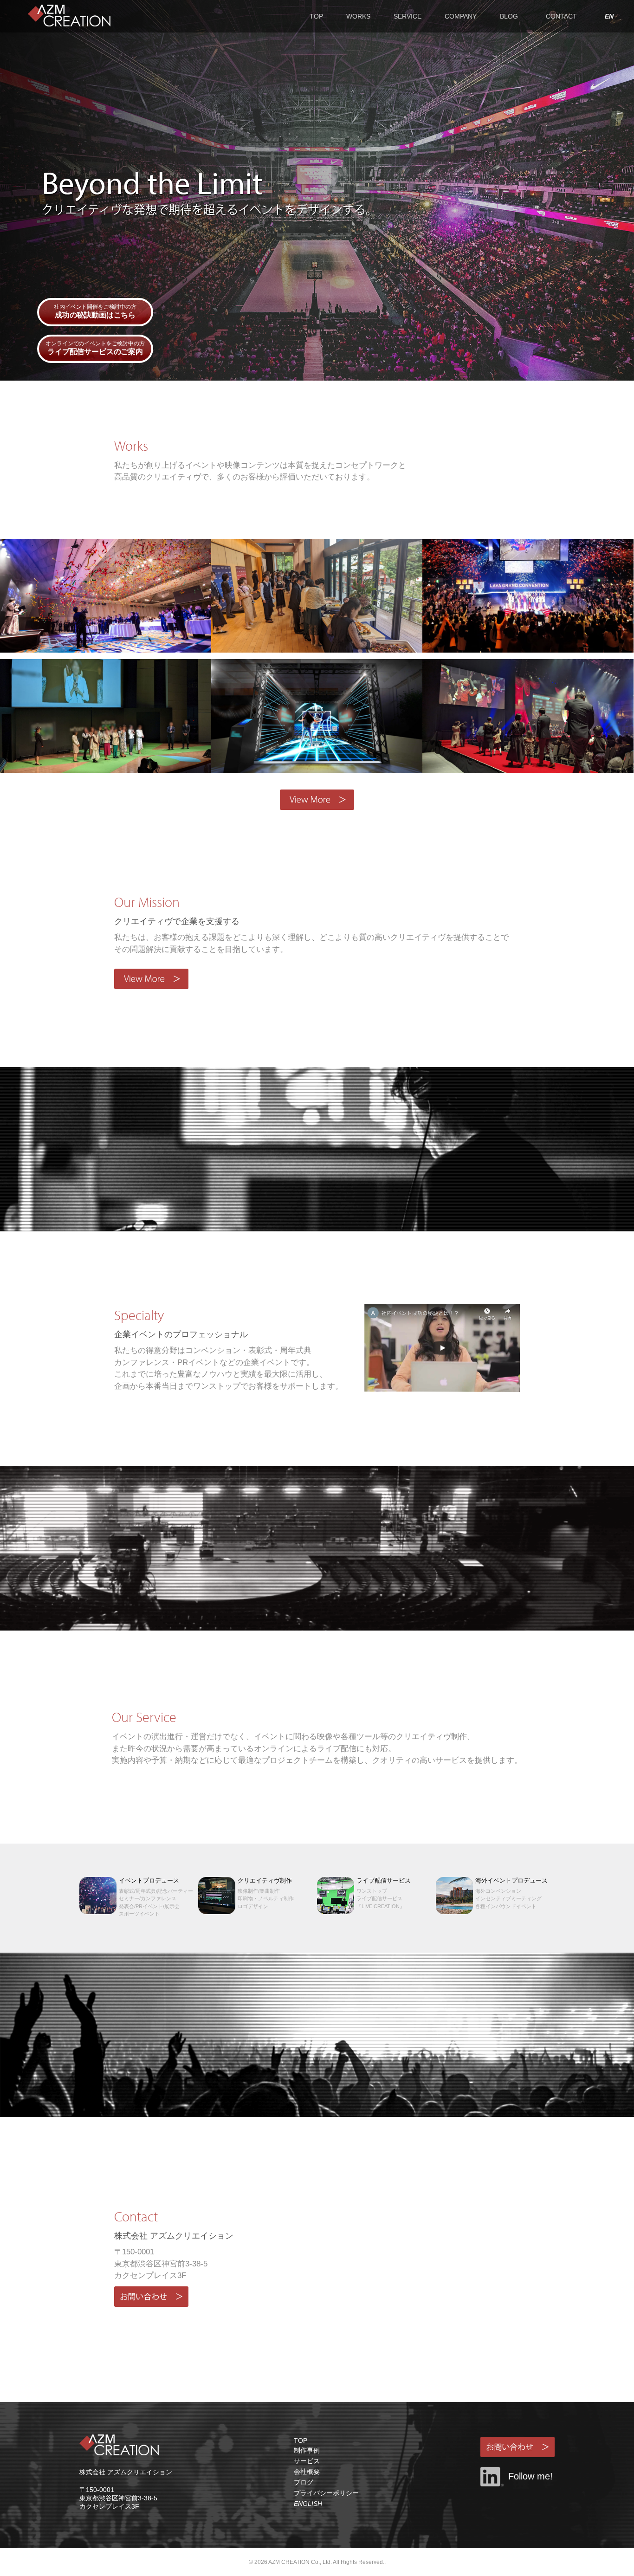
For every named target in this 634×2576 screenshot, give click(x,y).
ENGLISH (308, 2504)
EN (609, 16)
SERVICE (408, 16)
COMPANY (461, 16)
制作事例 (307, 2450)
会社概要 (307, 2472)
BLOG (509, 16)
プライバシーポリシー (326, 2493)
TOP (316, 16)
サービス (307, 2461)
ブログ (304, 2482)
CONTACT (561, 16)
